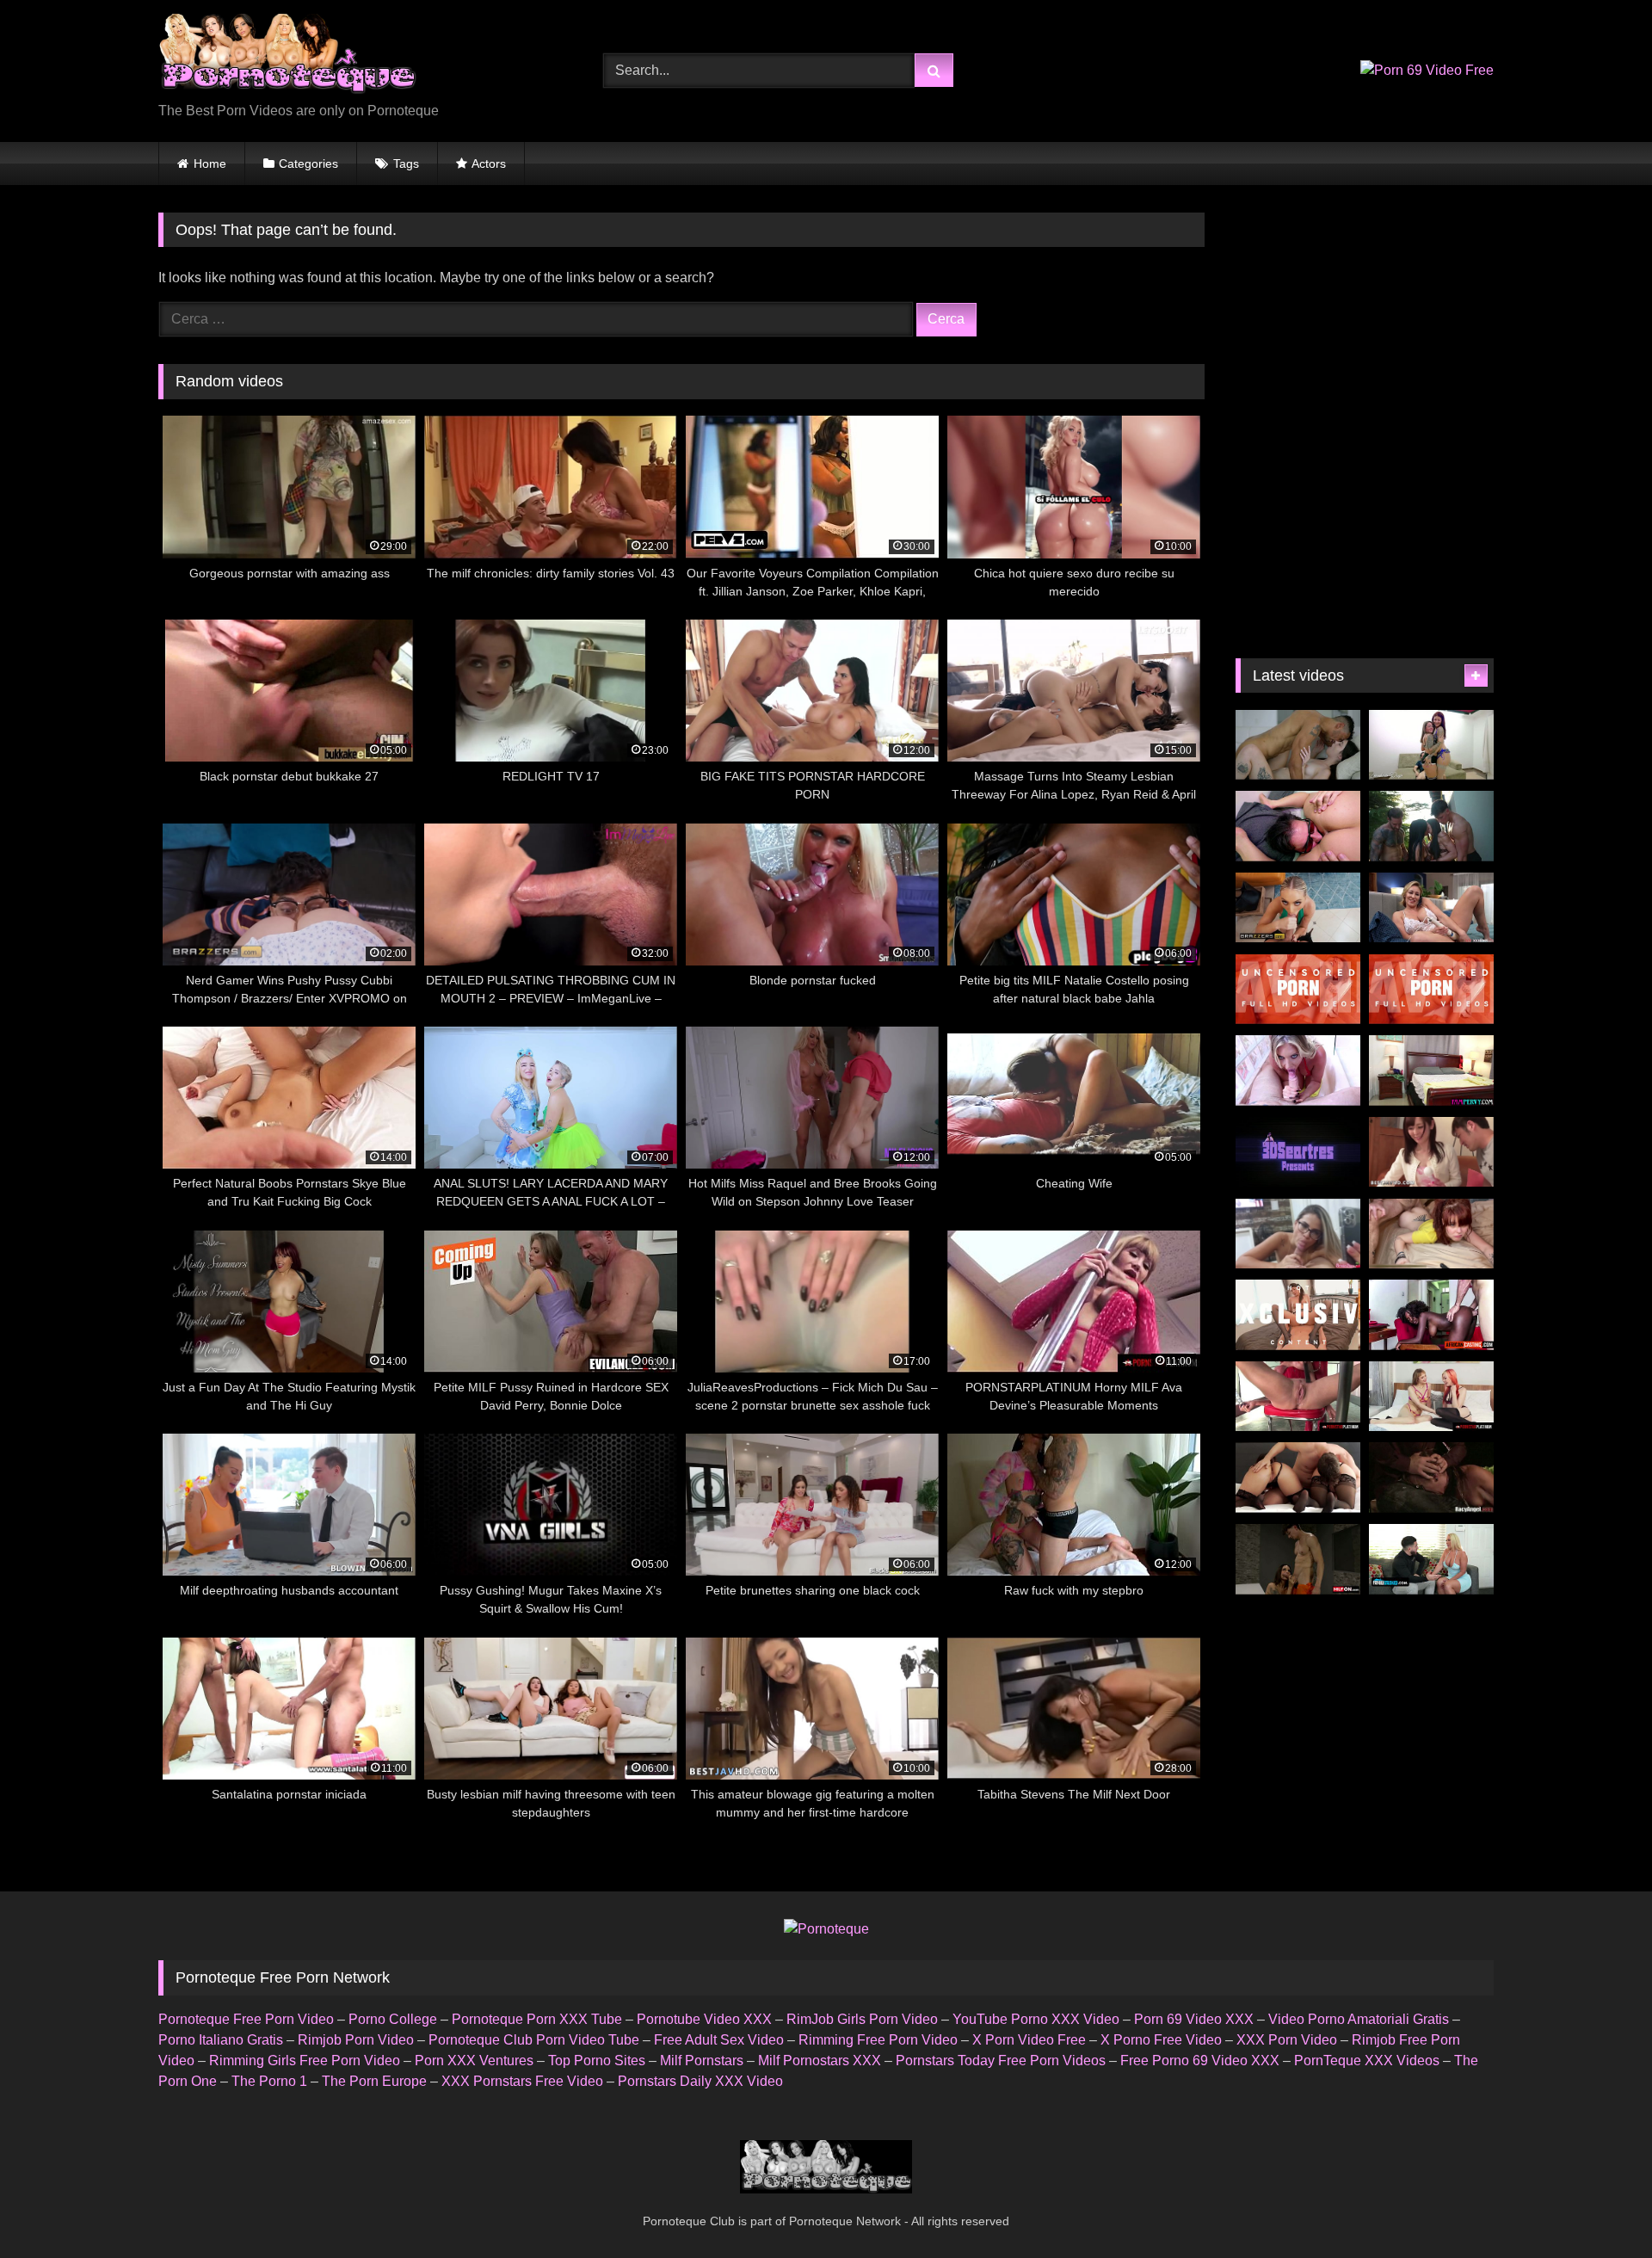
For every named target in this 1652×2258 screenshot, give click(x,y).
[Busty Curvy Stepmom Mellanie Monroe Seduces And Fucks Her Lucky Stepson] (1431, 1559)
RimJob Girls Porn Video (862, 2019)
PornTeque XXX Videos (1367, 2061)
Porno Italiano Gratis (221, 2040)
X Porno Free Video (1161, 2040)
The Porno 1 (269, 2081)
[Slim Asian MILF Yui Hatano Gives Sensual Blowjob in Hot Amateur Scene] (1298, 990)
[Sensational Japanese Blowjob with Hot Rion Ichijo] (1431, 990)
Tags (406, 163)
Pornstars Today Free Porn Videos (1001, 2061)
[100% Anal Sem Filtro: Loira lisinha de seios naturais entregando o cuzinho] (1298, 826)
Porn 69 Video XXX (1194, 2019)
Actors (489, 163)
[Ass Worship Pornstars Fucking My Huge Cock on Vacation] (1298, 1478)
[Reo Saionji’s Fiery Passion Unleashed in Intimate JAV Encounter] (1298, 1315)
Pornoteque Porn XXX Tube (537, 2019)
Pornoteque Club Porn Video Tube (534, 2040)
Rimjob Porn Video (356, 2040)
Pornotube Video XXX (704, 2019)
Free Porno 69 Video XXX (1200, 2061)
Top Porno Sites (597, 2061)
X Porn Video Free (1029, 2040)
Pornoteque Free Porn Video (246, 2019)
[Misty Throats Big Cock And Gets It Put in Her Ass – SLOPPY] (1431, 1234)
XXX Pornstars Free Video (522, 2081)
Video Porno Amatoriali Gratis (1359, 2019)
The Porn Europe (374, 2081)
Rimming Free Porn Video (878, 2040)
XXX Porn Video (1287, 2040)
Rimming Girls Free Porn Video (305, 2061)
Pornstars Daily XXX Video (700, 2081)
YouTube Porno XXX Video (1036, 2019)
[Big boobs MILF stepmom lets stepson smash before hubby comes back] (1431, 1070)
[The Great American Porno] (1298, 745)
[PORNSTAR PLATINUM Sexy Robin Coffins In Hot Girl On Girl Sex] (1431, 1397)
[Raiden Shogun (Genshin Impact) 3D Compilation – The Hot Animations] (1298, 1152)
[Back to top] (1599, 2207)
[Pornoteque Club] (287, 57)
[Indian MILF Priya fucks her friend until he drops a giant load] (1298, 1070)
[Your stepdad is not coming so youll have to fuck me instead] (1431, 908)
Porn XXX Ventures (474, 2061)
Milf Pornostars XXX (820, 2061)
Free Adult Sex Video (719, 2040)
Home (210, 163)
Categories (308, 163)
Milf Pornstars (702, 2061)
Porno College (393, 2019)
